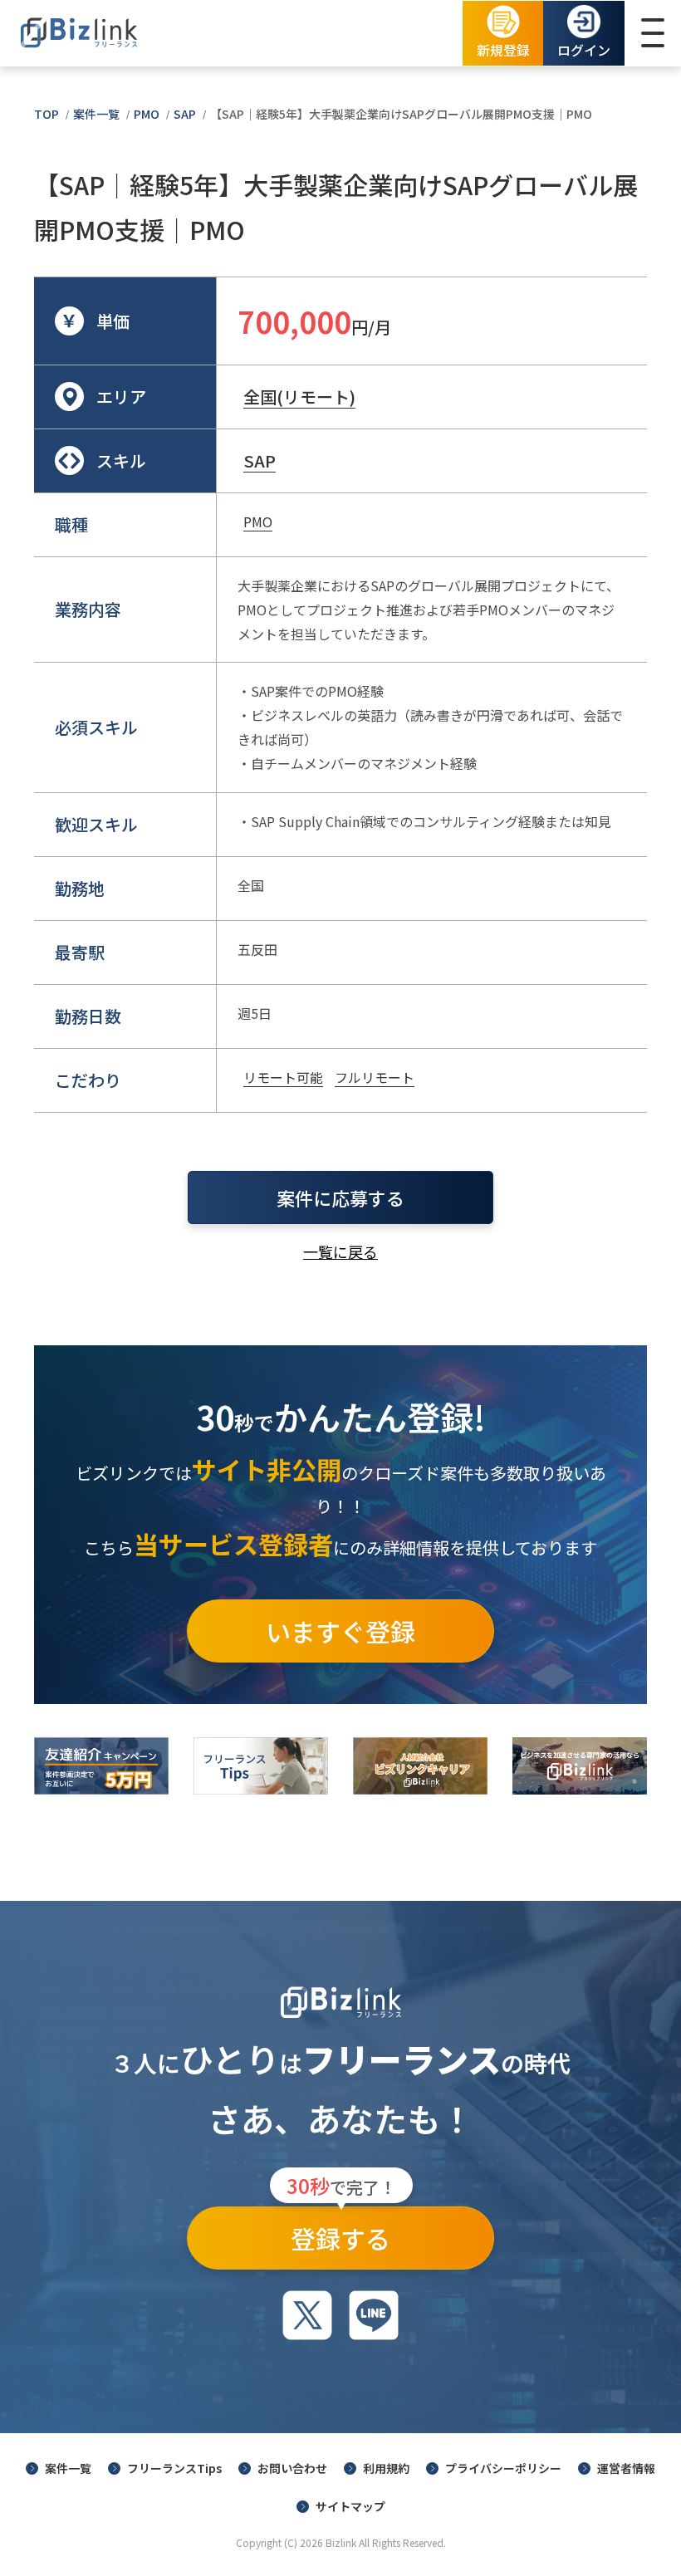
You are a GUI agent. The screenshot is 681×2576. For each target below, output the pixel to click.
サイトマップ (350, 2506)
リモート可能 (283, 1077)
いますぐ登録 (340, 1631)
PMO (147, 114)
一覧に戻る (340, 1251)
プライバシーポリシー (503, 2468)
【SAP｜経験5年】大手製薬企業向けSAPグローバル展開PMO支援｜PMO (401, 114)
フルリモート (375, 1077)
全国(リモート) (299, 397)
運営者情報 (626, 2468)
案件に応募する (340, 1197)
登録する (341, 2231)
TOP (47, 114)
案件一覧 (96, 114)
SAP (185, 114)
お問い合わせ (292, 2468)
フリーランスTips (174, 2468)
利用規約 (386, 2468)
